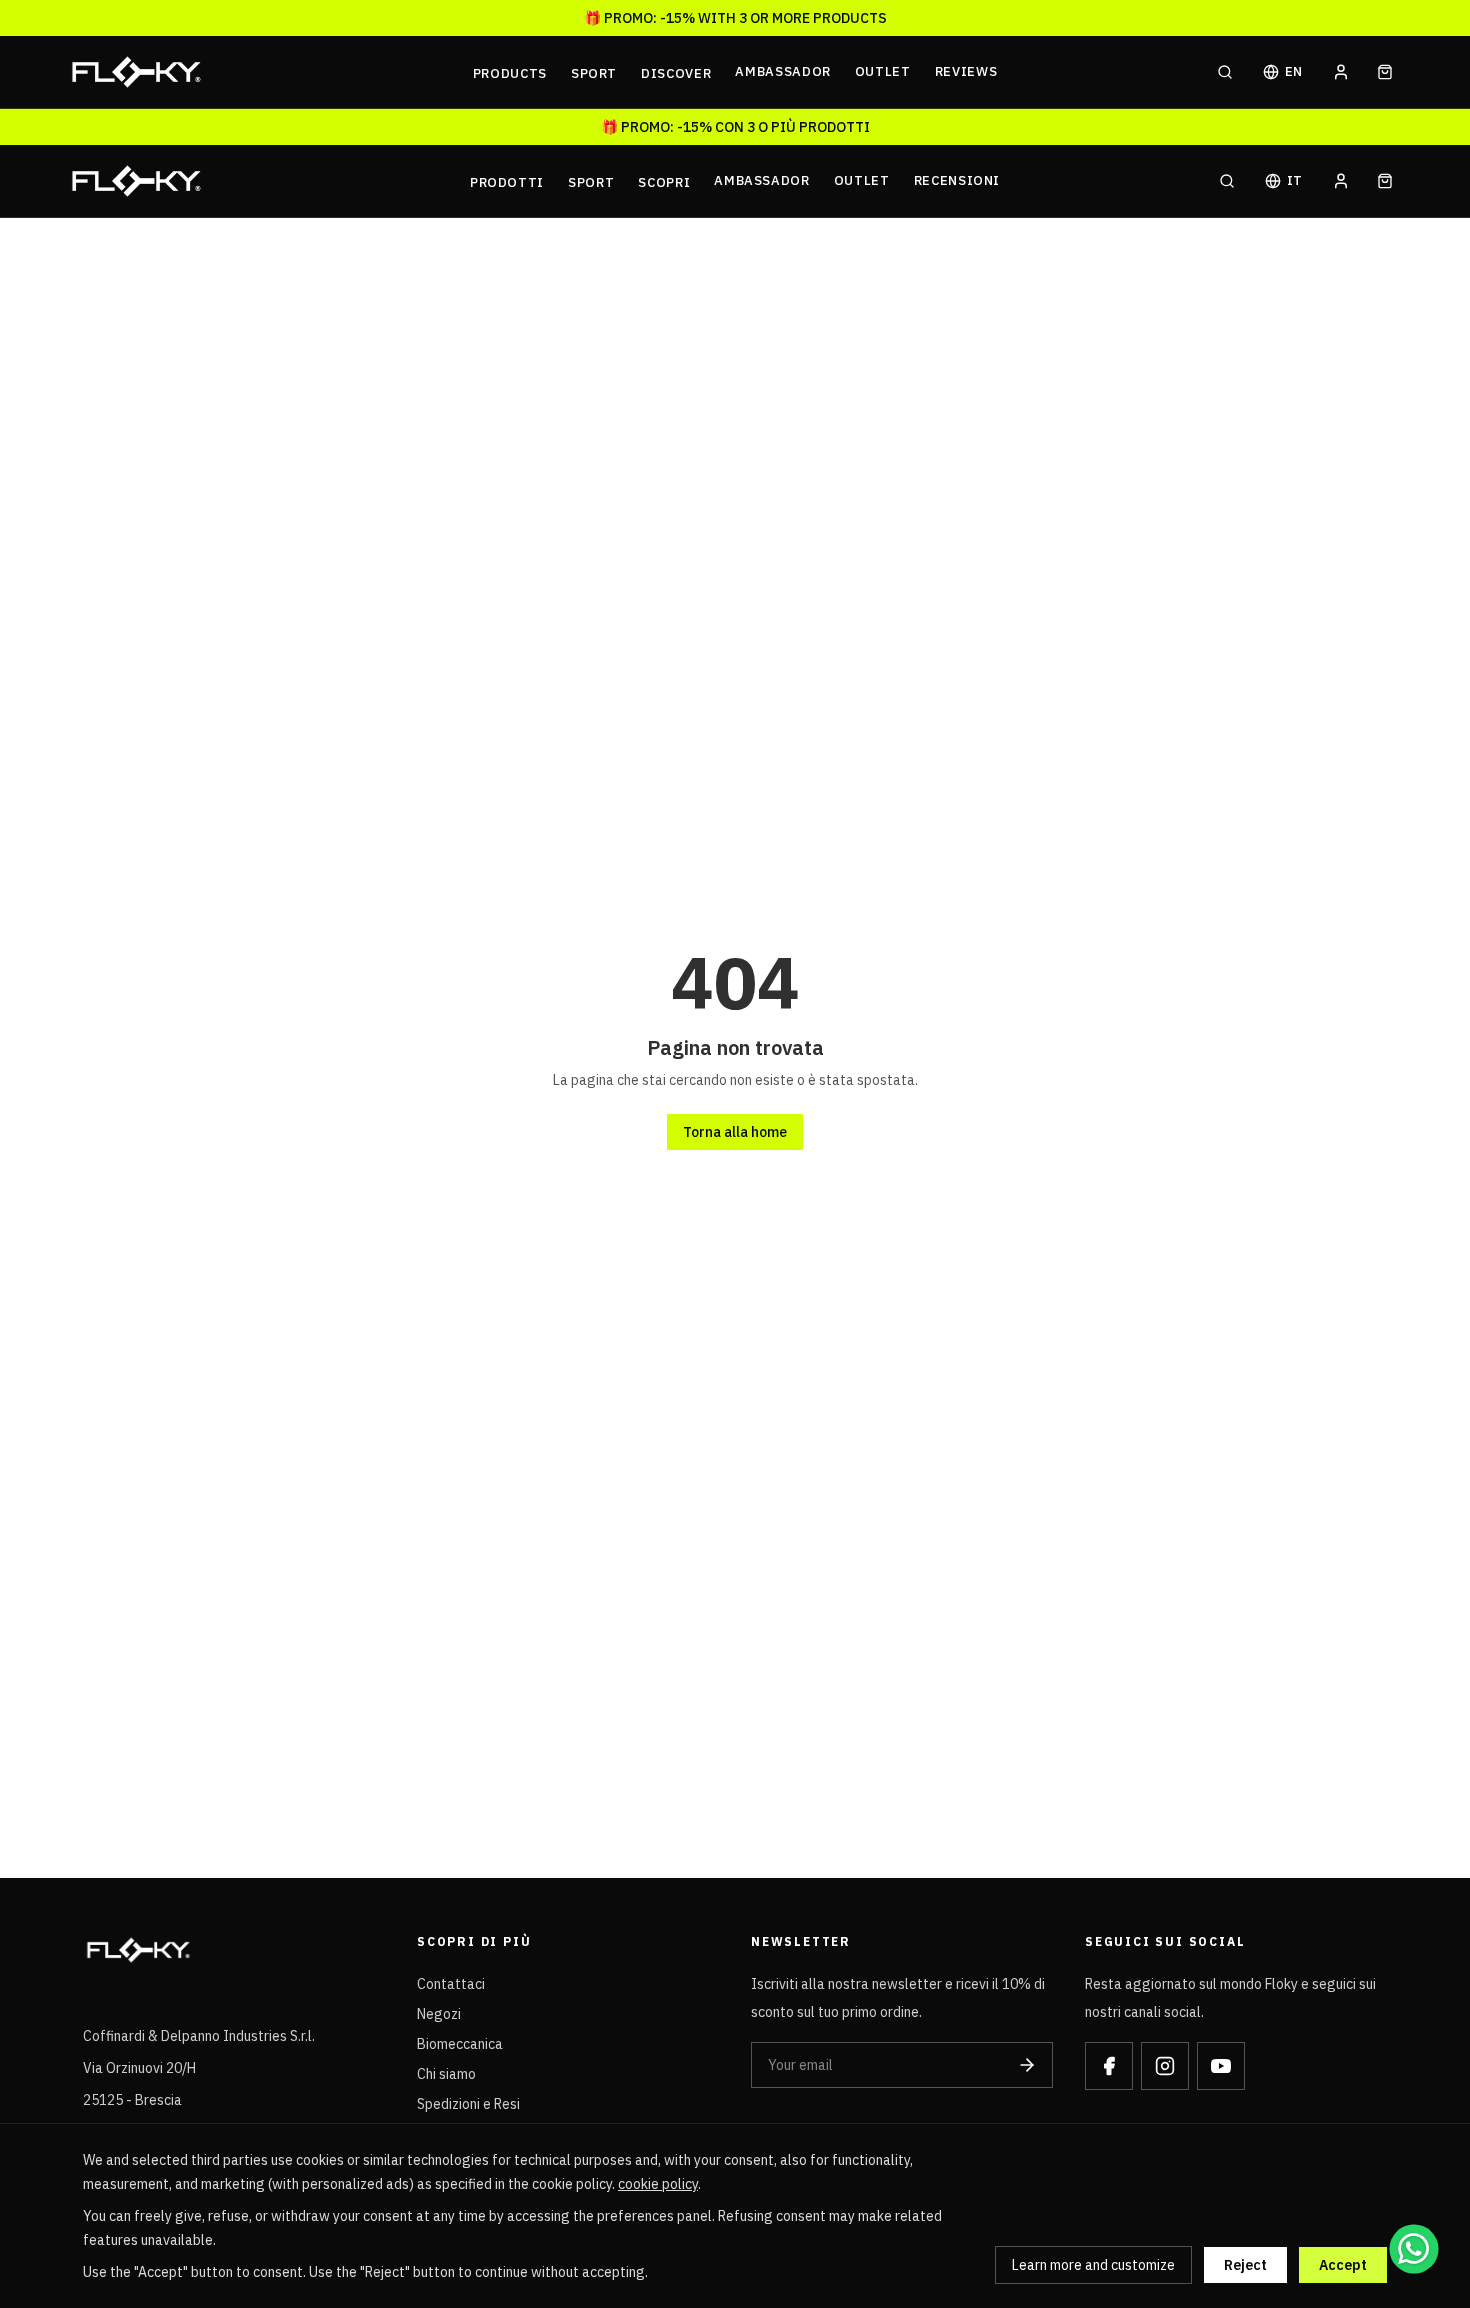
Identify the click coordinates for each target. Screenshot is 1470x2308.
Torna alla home (735, 1132)
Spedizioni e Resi (468, 2104)
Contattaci (451, 1984)
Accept (1343, 2265)
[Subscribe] (1027, 2065)
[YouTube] (1221, 2066)
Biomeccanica (460, 2044)
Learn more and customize (1093, 2265)
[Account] (1341, 72)
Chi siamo (446, 2074)
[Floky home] (266, 72)
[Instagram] (1165, 2066)
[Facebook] (1109, 2066)
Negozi (439, 2014)
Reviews (966, 71)
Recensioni (957, 180)
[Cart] (1385, 72)
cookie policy (658, 2184)
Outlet (883, 71)
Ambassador (783, 71)
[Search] (1225, 72)
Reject (1245, 2265)
